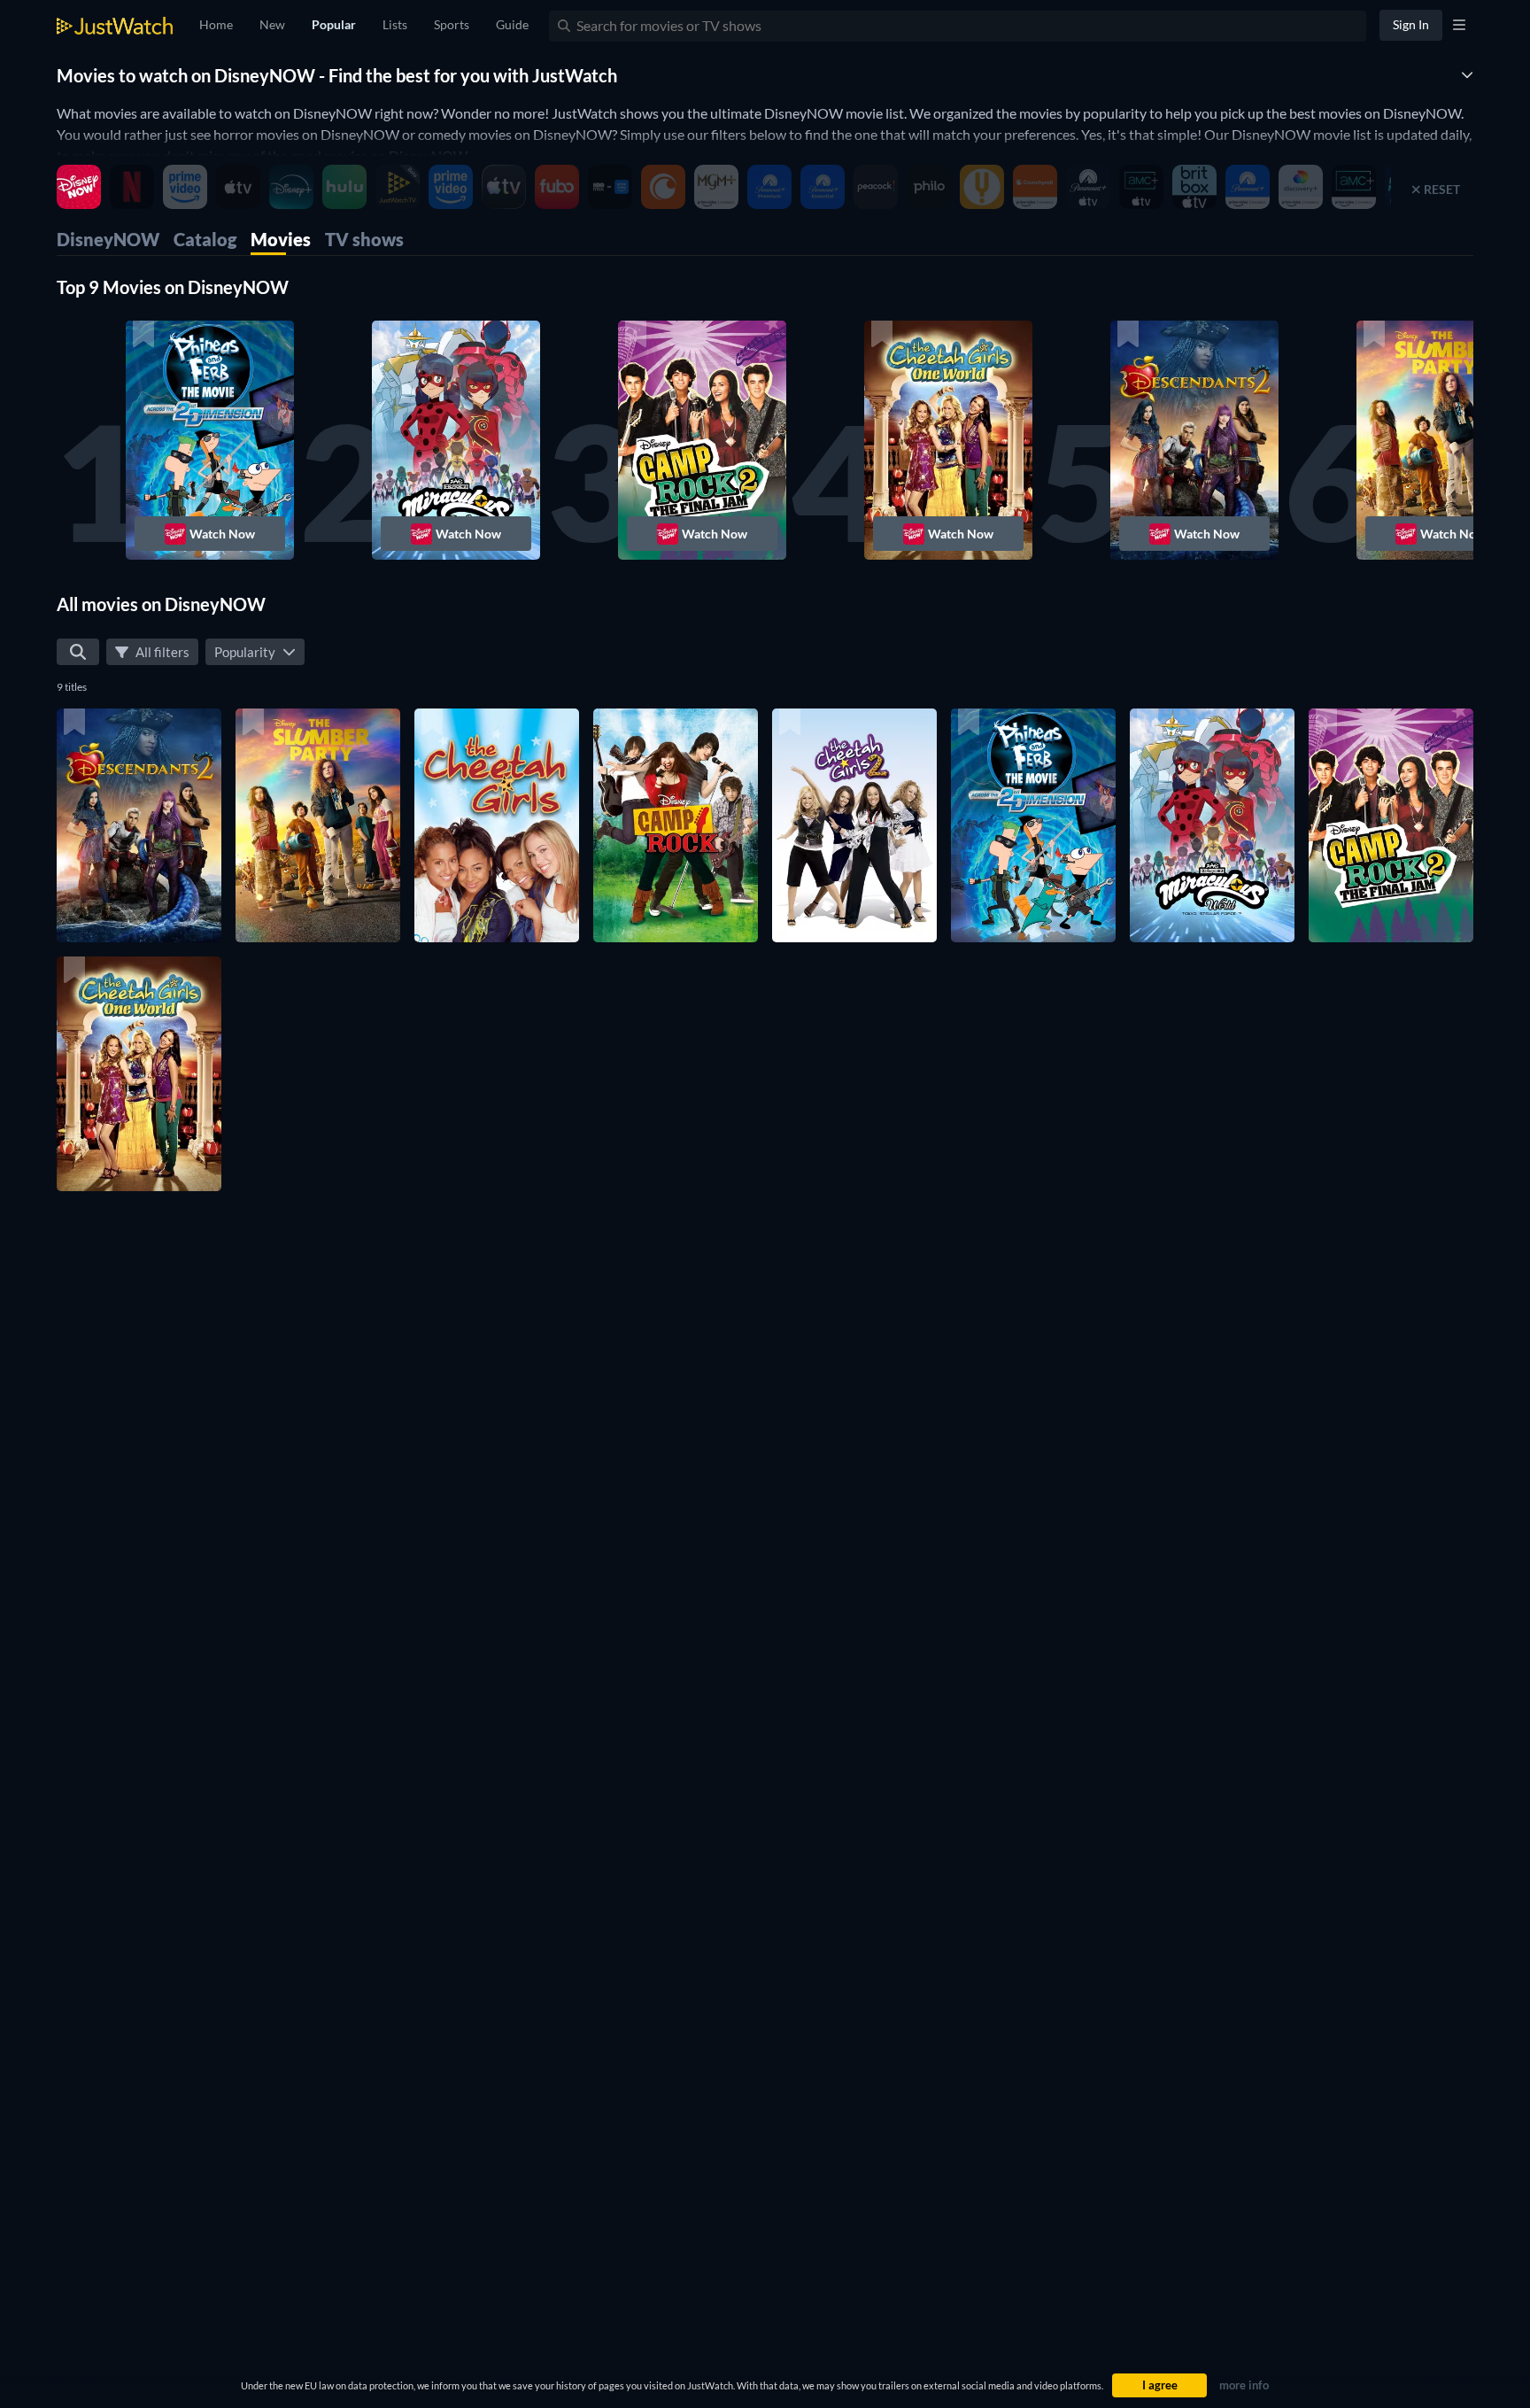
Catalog (205, 239)
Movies (281, 239)
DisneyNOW (108, 239)
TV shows (364, 239)
